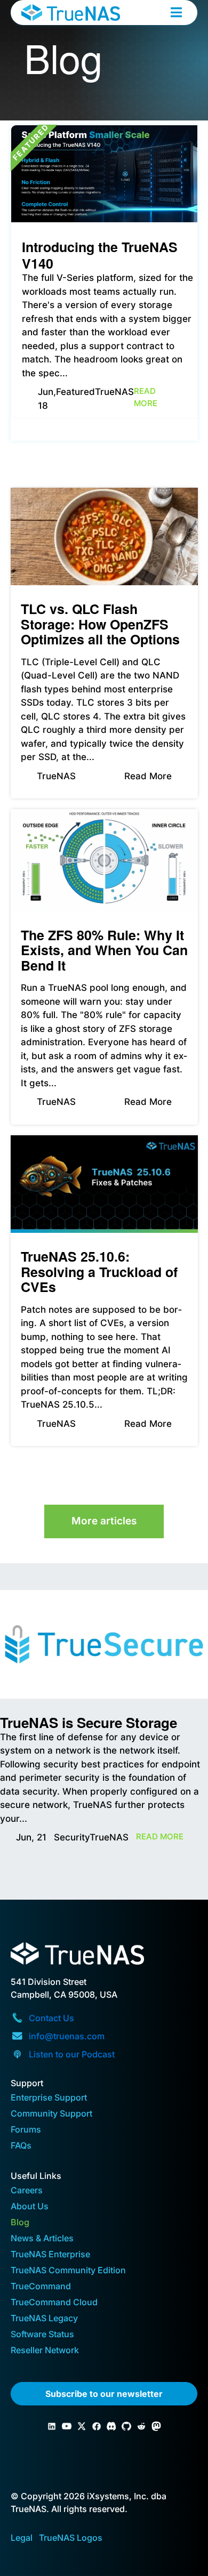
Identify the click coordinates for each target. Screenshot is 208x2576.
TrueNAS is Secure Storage (89, 1722)
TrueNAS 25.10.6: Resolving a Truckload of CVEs (99, 1271)
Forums (26, 2130)
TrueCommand (41, 2287)
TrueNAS (114, 392)
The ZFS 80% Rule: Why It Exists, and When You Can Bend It (104, 950)
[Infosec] (156, 2426)
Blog (20, 2223)
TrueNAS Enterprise (50, 2255)
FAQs (21, 2146)
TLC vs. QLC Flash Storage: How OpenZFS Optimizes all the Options (100, 624)
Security (72, 1837)
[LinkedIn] (52, 2426)
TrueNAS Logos (71, 2538)
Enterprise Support (49, 2098)
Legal (22, 2538)
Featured (75, 392)
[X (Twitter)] (82, 2426)
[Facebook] (97, 2426)
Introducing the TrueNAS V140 (100, 255)
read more (146, 397)
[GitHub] (126, 2426)
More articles (104, 1521)
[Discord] (111, 2426)
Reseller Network (45, 2351)
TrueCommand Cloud (54, 2303)
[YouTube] (67, 2426)
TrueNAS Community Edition (68, 2271)
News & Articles (42, 2239)
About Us (30, 2207)
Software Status (42, 2335)
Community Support (51, 2114)
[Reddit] (141, 2426)
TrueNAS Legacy (44, 2319)
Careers (27, 2191)
